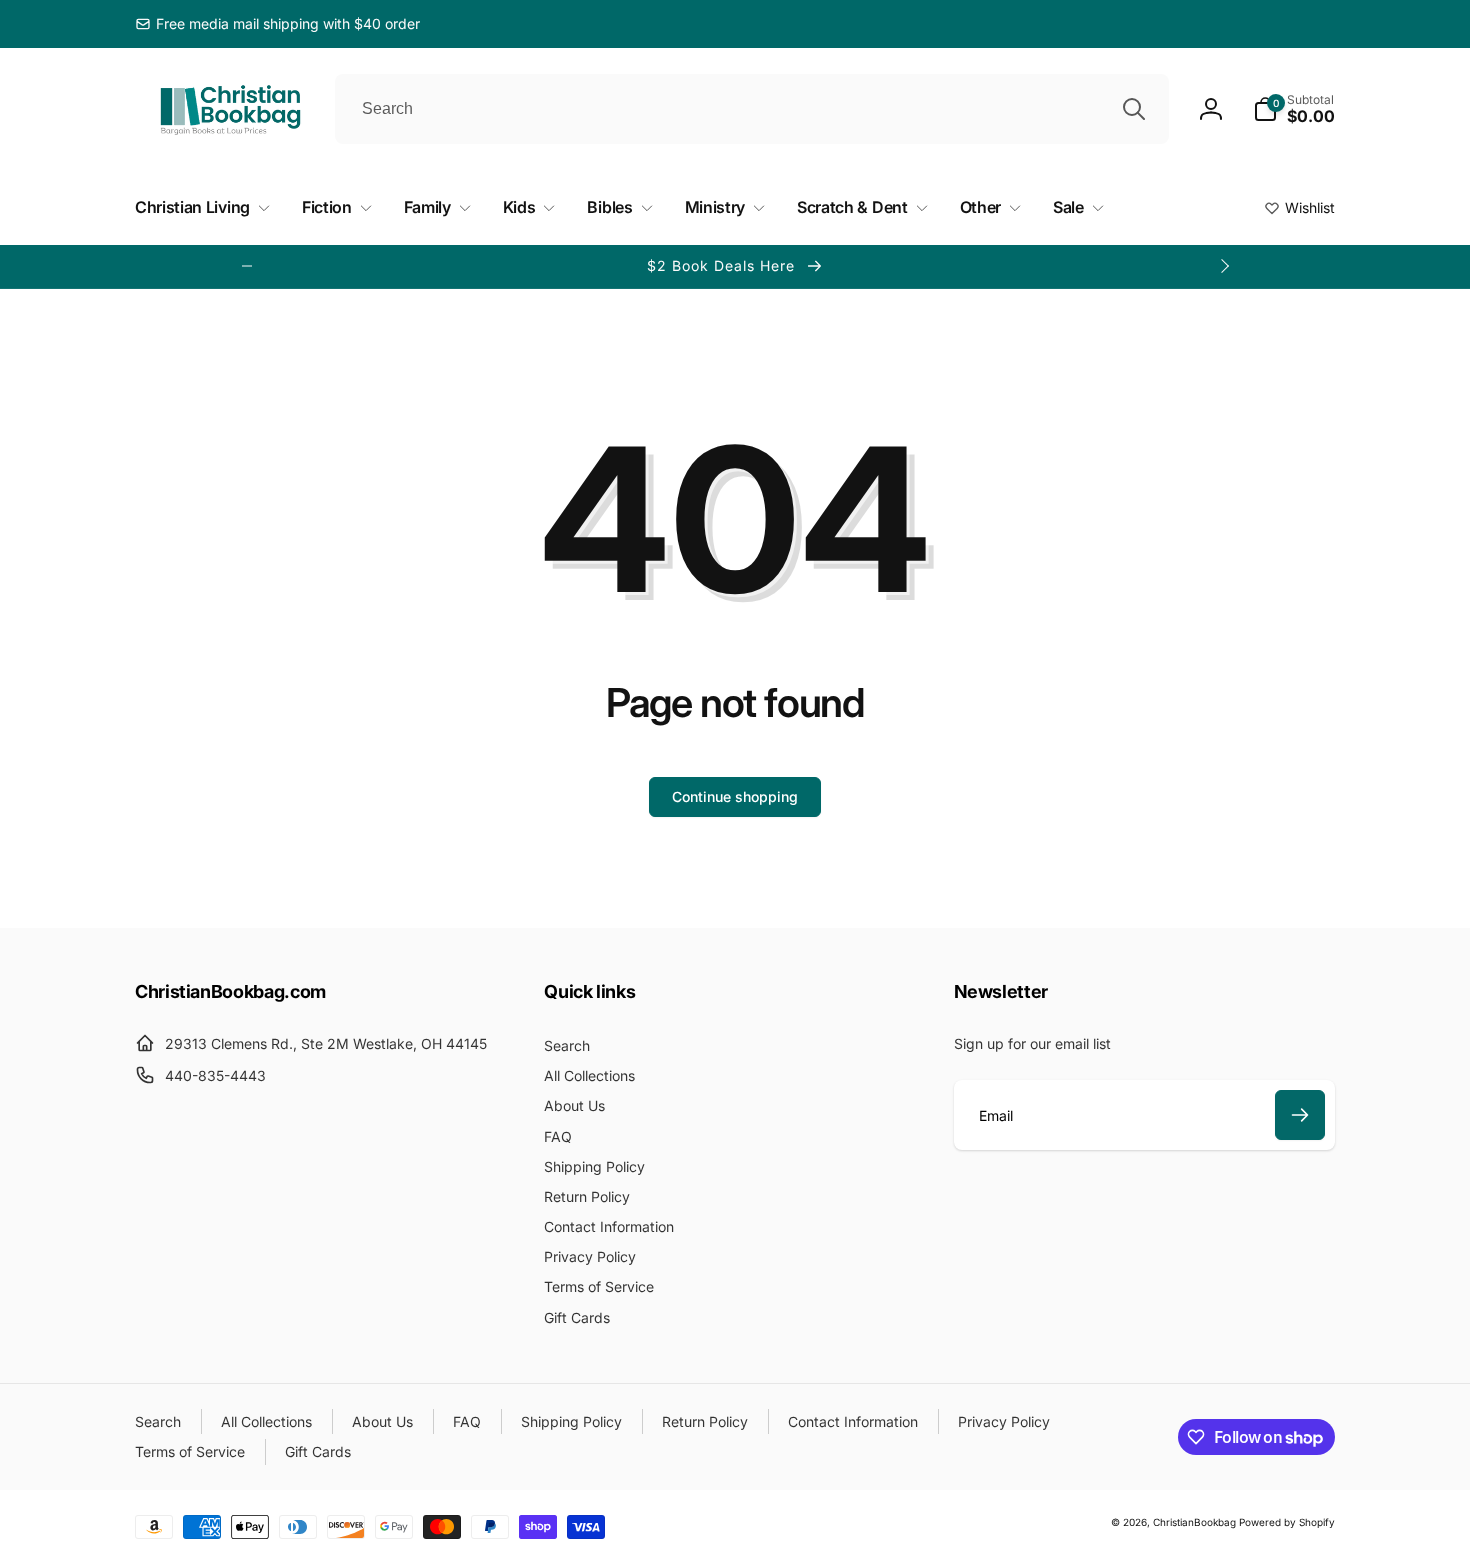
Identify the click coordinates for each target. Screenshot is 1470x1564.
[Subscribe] (1300, 1115)
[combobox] (752, 109)
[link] (277, 24)
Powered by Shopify (1287, 1522)
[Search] (1134, 109)
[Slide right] (1224, 266)
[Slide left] (247, 266)
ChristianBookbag (1194, 1522)
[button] (1294, 109)
